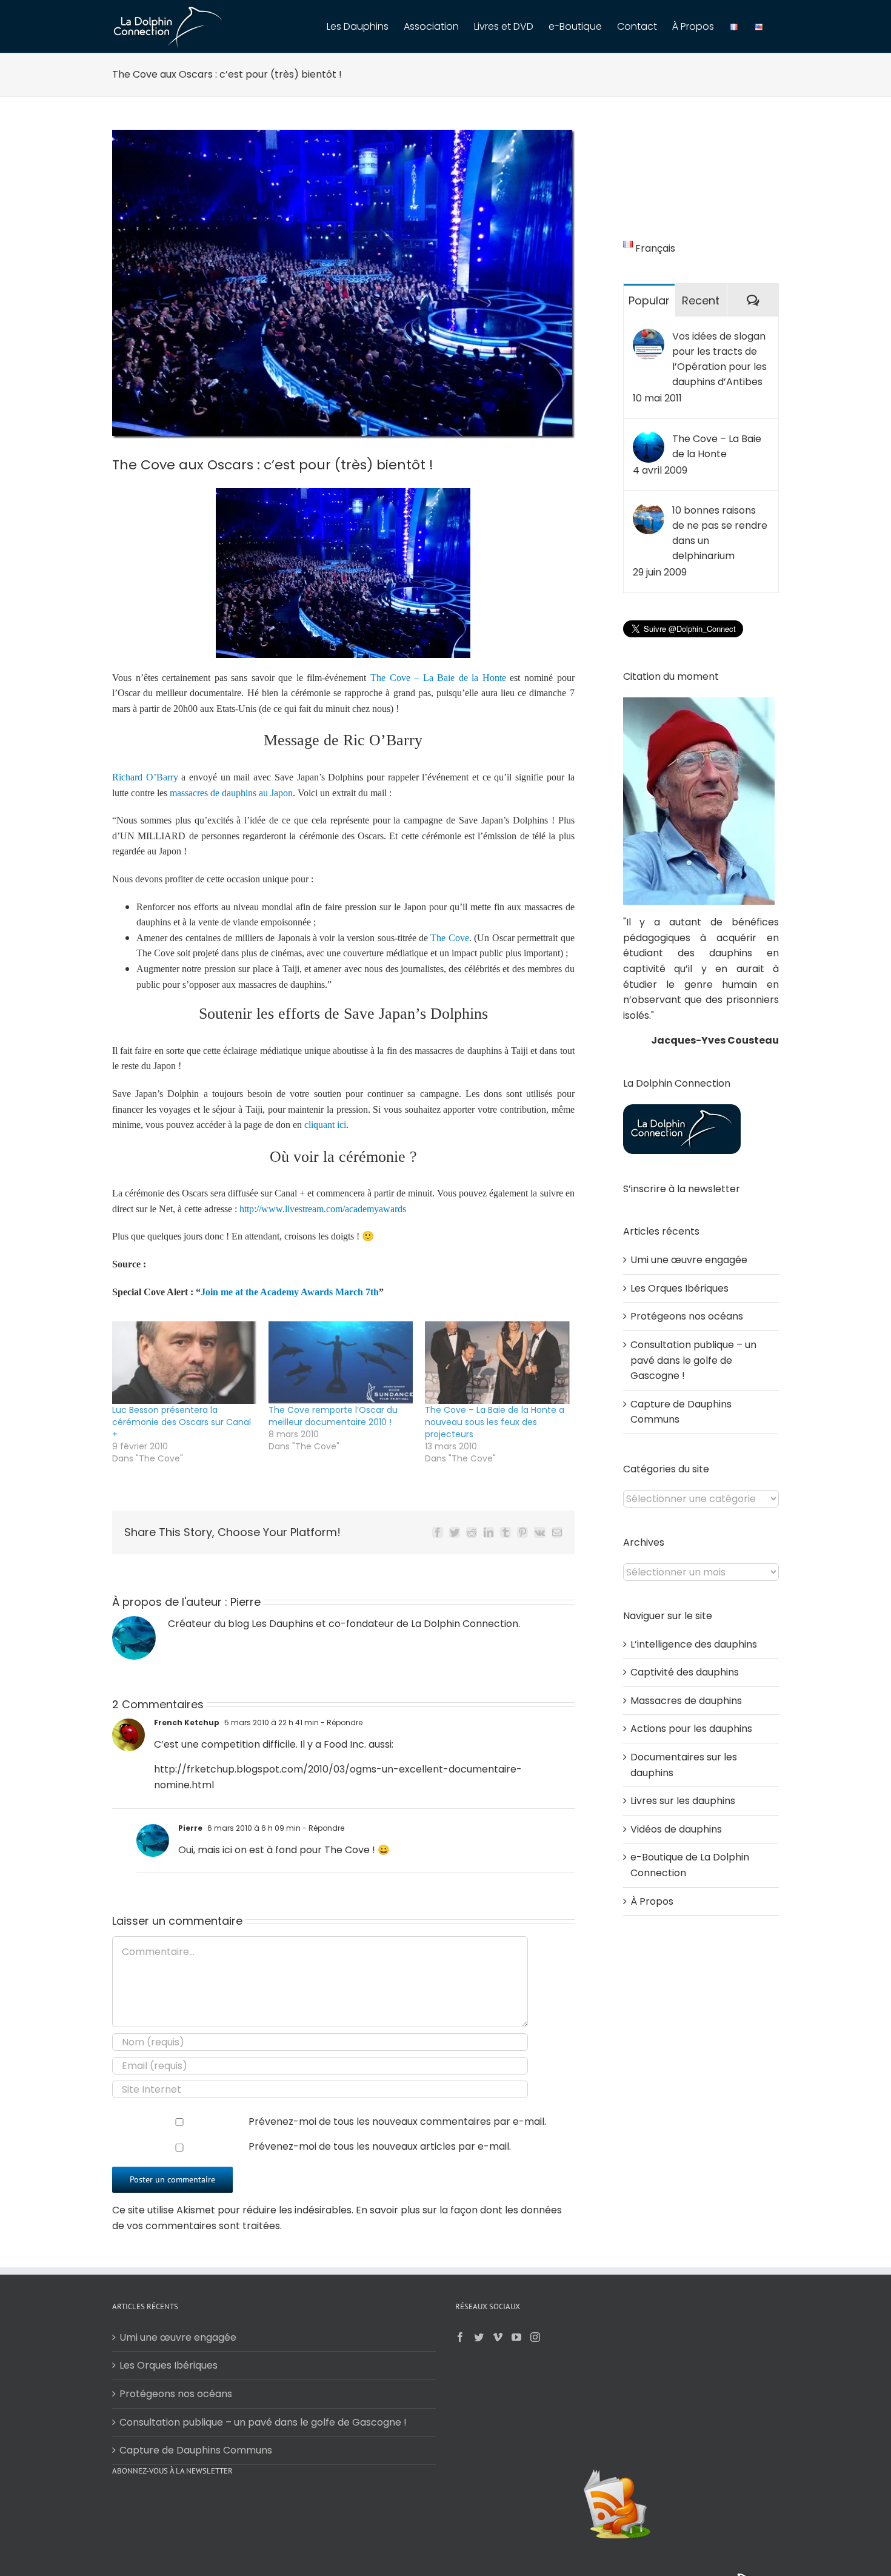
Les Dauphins (282, 1624)
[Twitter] (479, 2337)
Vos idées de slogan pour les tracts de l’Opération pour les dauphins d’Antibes (719, 359)
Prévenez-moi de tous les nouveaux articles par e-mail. (380, 2146)
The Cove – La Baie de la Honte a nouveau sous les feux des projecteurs (495, 1422)
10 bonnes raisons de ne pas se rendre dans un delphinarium (720, 533)
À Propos (652, 1901)
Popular (649, 300)
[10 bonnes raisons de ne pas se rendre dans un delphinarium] (649, 510)
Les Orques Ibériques (679, 1288)
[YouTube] (516, 2337)
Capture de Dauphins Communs (196, 2450)
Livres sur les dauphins (683, 1801)
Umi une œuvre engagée (689, 1260)
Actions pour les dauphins (691, 1729)
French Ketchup (187, 1722)
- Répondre (341, 1722)
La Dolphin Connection (465, 1624)
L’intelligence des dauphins (694, 1644)
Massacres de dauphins (686, 1701)
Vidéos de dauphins (676, 1829)
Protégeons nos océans (687, 1316)
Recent (701, 300)
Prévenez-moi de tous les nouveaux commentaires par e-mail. (397, 2122)
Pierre (245, 1602)
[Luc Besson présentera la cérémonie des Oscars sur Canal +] (184, 1363)
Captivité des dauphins (685, 1672)
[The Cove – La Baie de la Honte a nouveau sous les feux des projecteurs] (497, 1363)
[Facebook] (460, 2337)
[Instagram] (535, 2337)
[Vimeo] (498, 2337)
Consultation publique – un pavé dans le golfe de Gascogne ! (693, 1360)
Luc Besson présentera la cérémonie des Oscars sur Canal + (182, 1422)
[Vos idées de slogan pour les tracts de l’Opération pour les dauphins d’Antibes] (649, 336)
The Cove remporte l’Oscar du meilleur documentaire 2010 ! (333, 1416)
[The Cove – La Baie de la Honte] (649, 439)
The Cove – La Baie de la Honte (717, 446)
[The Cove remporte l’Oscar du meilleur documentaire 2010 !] (341, 1363)
